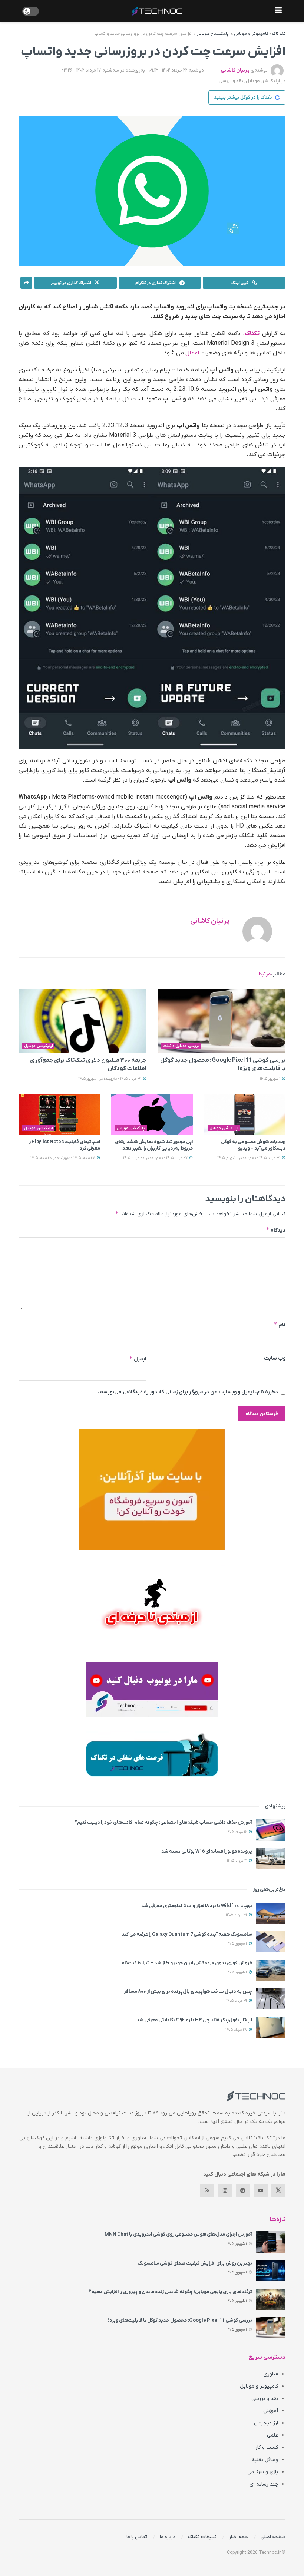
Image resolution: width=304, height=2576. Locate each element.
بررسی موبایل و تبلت (181, 1046)
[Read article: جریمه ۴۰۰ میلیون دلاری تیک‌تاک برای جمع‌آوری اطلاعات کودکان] (82, 1021)
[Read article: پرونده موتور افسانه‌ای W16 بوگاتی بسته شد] (271, 1859)
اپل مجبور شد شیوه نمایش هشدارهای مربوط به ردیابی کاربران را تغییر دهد (154, 1145)
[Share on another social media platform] (26, 283)
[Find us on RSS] (207, 2190)
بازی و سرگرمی (263, 2472)
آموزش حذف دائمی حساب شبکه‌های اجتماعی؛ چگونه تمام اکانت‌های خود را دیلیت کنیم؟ (163, 1822)
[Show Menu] (278, 11)
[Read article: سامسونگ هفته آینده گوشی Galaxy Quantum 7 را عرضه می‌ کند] (271, 1942)
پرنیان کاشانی (235, 70)
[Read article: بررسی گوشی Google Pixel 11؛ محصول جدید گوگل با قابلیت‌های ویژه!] (222, 1021)
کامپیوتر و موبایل (251, 34)
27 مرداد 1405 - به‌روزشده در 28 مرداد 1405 (156, 1158)
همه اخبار (239, 2537)
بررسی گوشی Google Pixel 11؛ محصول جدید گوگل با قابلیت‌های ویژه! (180, 2320)
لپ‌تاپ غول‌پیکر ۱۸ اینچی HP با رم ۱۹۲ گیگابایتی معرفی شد (194, 2020)
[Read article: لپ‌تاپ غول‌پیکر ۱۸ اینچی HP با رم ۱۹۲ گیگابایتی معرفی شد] (271, 2027)
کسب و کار (267, 2448)
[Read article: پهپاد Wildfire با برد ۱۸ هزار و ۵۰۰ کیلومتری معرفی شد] (271, 1913)
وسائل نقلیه (265, 2460)
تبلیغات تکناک (202, 2537)
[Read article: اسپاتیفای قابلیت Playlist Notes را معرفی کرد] (59, 1114)
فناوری (271, 2374)
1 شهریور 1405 (271, 1079)
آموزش (271, 2411)
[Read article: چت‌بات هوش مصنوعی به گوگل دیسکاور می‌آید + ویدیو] (245, 1114)
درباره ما (168, 2537)
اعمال (192, 353)
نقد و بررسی (231, 81)
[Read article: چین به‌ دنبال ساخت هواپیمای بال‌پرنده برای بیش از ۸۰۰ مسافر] (271, 1999)
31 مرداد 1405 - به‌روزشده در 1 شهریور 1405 (110, 1079)
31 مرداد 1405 (237, 1915)
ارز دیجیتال (266, 2423)
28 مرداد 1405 (237, 2030)
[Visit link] (152, 1489)
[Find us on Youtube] (261, 2190)
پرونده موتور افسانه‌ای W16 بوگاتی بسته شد (207, 1851)
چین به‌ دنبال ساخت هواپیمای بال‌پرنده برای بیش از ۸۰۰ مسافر (188, 1992)
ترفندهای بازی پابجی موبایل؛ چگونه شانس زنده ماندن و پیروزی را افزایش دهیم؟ (170, 2292)
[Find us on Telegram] (243, 2190)
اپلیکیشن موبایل (213, 34)
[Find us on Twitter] (278, 2190)
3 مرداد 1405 (237, 1861)
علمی (272, 2435)
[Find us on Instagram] (225, 2190)
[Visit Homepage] (157, 11)
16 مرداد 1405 (237, 1832)
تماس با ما (137, 2537)
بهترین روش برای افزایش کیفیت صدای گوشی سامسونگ (195, 2263)
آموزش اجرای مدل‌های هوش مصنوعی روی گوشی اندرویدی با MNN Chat (178, 2234)
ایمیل (138, 1359)
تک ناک (279, 34)
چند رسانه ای (264, 2484)
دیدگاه (276, 1230)
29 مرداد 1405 (237, 2001)
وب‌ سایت (275, 1358)
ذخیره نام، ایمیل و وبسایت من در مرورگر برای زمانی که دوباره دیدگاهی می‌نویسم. (188, 1392)
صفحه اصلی (273, 2537)
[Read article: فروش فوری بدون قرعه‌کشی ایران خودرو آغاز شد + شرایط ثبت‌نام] (271, 1970)
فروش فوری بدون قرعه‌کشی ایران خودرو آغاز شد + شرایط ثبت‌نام (187, 1963)
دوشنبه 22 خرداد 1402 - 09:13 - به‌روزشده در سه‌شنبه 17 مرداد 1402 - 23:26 (133, 70)
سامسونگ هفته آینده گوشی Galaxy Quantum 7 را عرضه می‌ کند (187, 1934)
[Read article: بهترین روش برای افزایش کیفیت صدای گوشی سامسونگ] (271, 2271)
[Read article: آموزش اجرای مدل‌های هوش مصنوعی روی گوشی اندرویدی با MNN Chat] (271, 2242)
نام (280, 1325)
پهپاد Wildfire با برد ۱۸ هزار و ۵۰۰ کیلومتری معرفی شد (197, 1906)
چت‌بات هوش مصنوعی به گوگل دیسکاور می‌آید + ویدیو (253, 1145)
